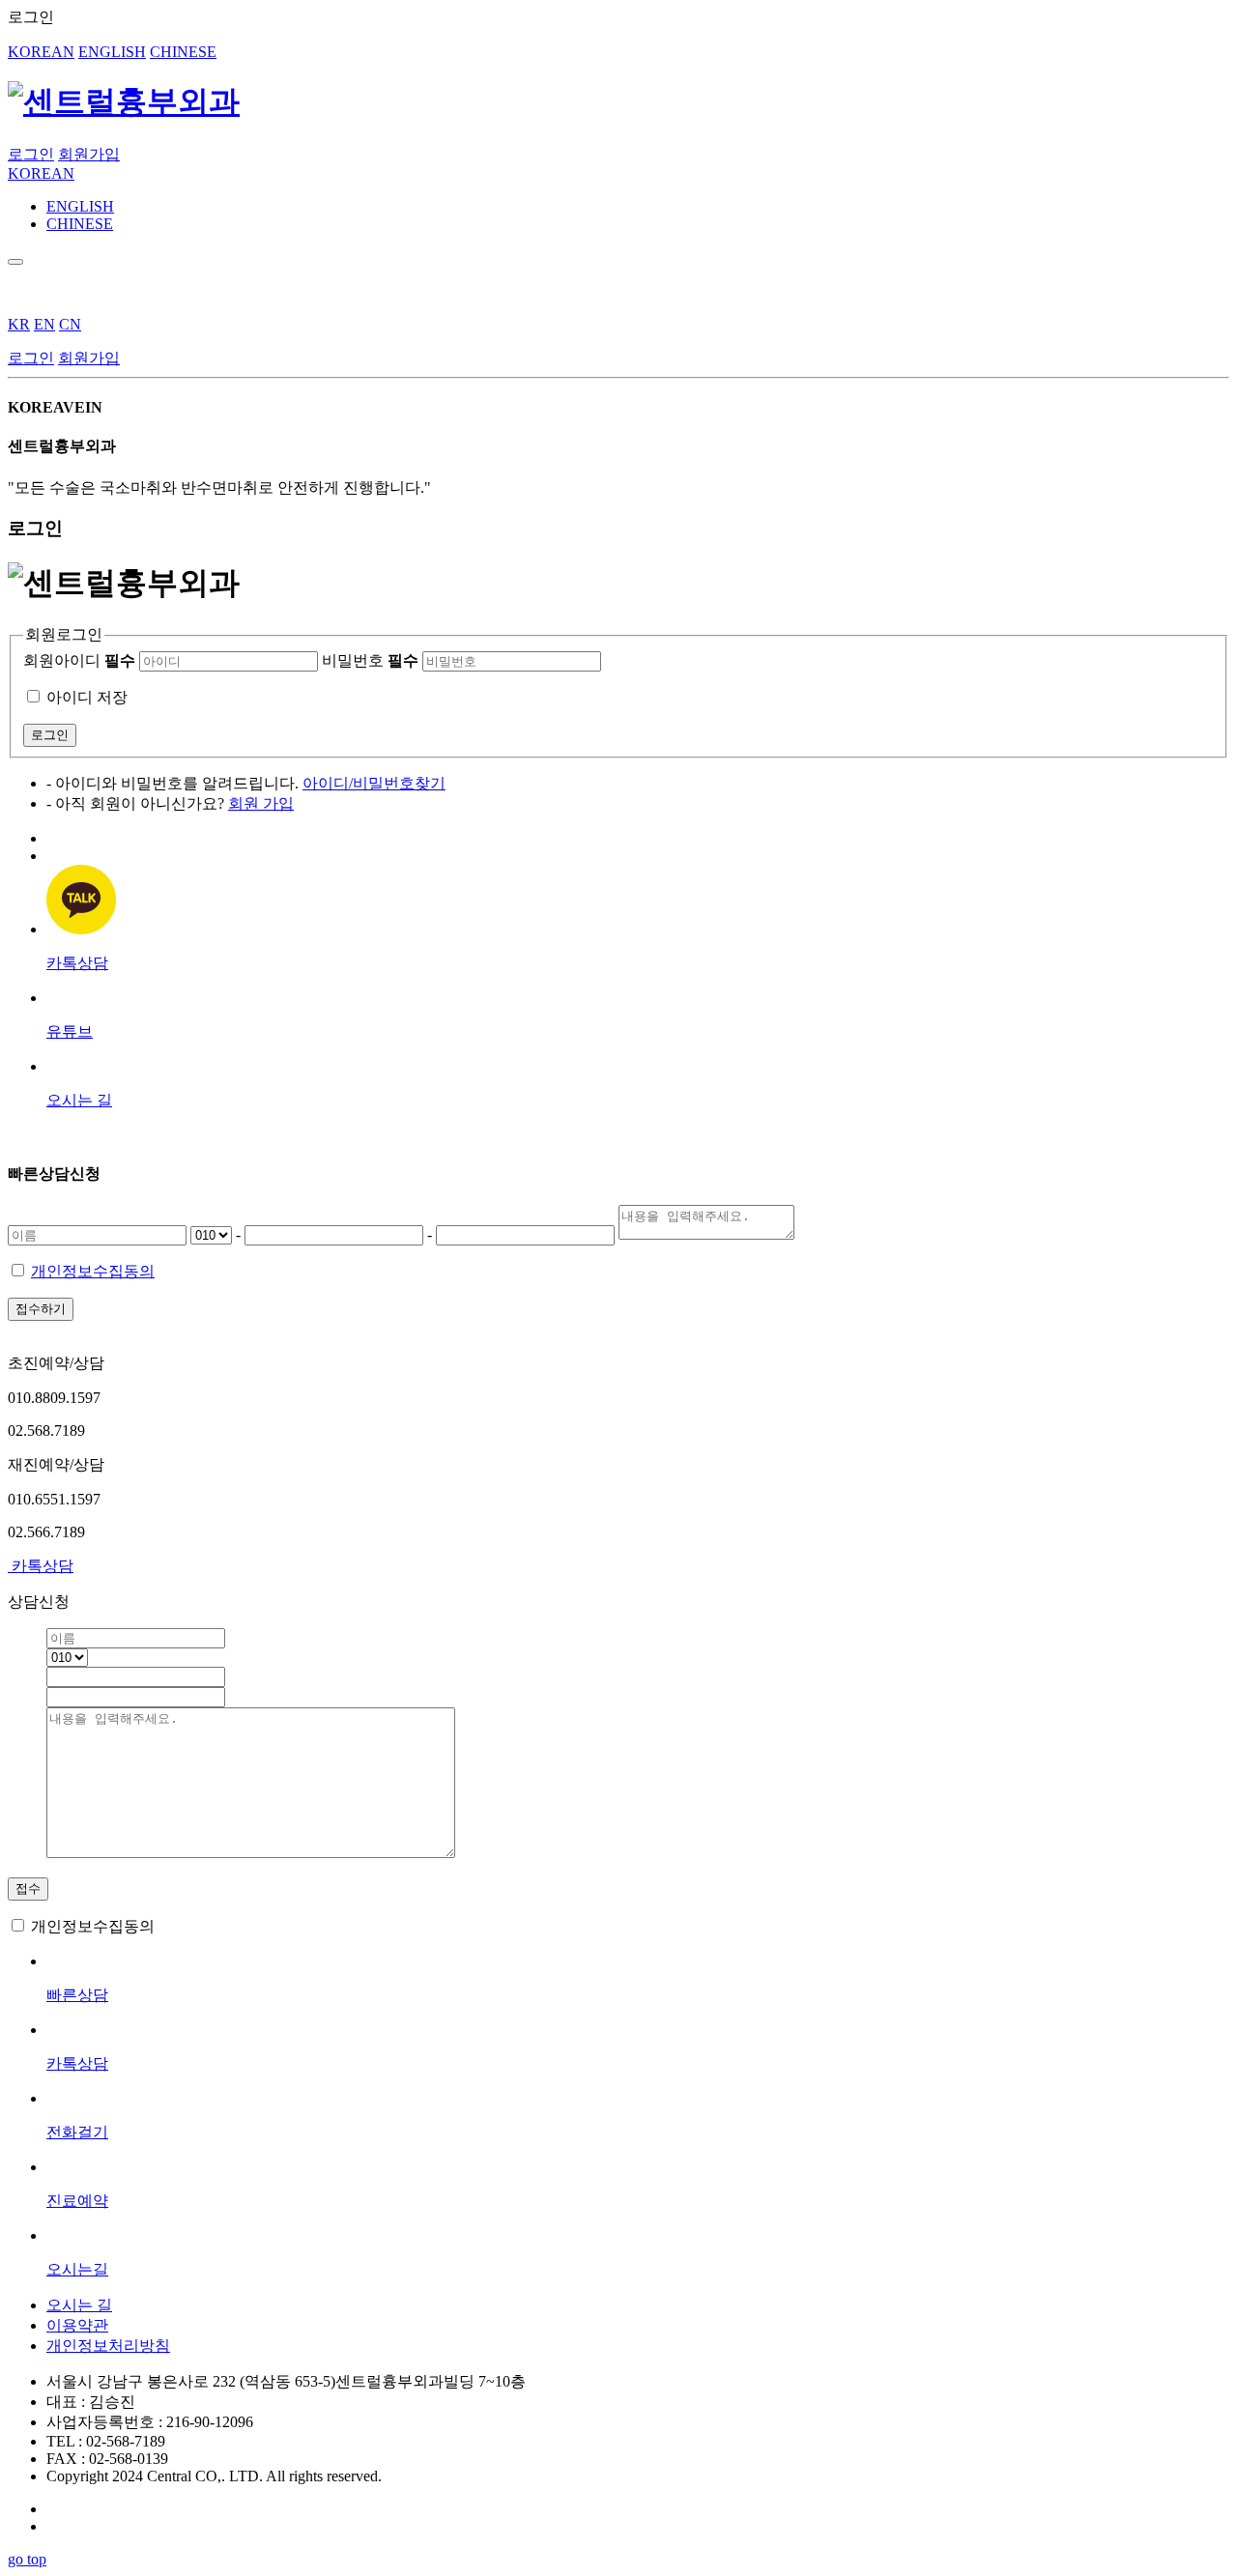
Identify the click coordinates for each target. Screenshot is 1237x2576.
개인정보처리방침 (108, 2346)
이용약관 (77, 2325)
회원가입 (89, 154)
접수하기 (41, 1309)
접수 (28, 1889)
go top (27, 2559)
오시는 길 (79, 2305)
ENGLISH (112, 52)
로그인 (31, 154)
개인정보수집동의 (93, 1271)
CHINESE (183, 52)
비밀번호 (370, 660)
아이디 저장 (87, 697)
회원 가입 (261, 803)
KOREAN (41, 52)
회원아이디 (79, 660)
